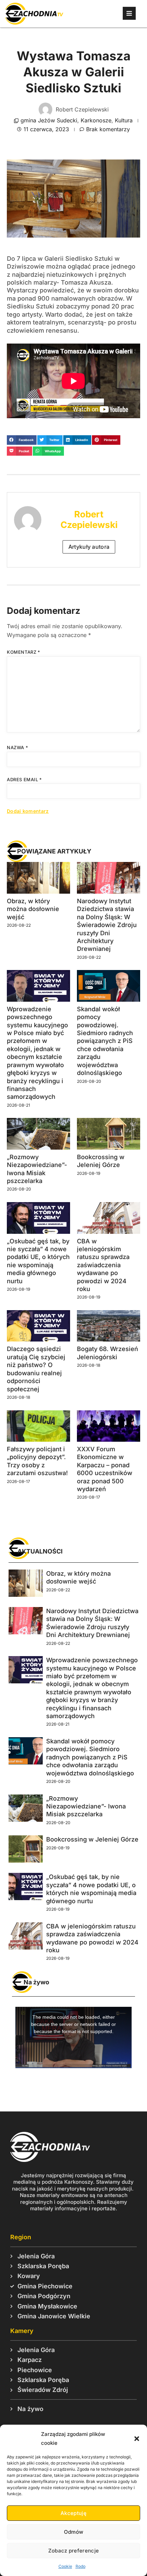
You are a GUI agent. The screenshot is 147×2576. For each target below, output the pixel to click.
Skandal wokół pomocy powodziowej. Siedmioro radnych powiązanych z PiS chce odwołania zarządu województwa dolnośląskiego (105, 1041)
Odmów (74, 2532)
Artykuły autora (89, 547)
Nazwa (17, 747)
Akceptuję (73, 2513)
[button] (137, 2439)
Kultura (124, 120)
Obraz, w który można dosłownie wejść (33, 909)
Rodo (81, 2566)
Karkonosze (96, 120)
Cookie (65, 2566)
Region (21, 2237)
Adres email (24, 779)
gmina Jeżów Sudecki (49, 120)
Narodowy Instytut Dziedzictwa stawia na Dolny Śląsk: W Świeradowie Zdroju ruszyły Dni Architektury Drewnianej (107, 925)
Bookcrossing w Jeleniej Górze (92, 1839)
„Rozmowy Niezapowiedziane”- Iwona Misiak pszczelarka (86, 1806)
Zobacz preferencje (73, 2551)
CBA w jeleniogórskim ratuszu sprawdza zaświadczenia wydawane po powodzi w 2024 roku (103, 1265)
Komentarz (24, 652)
